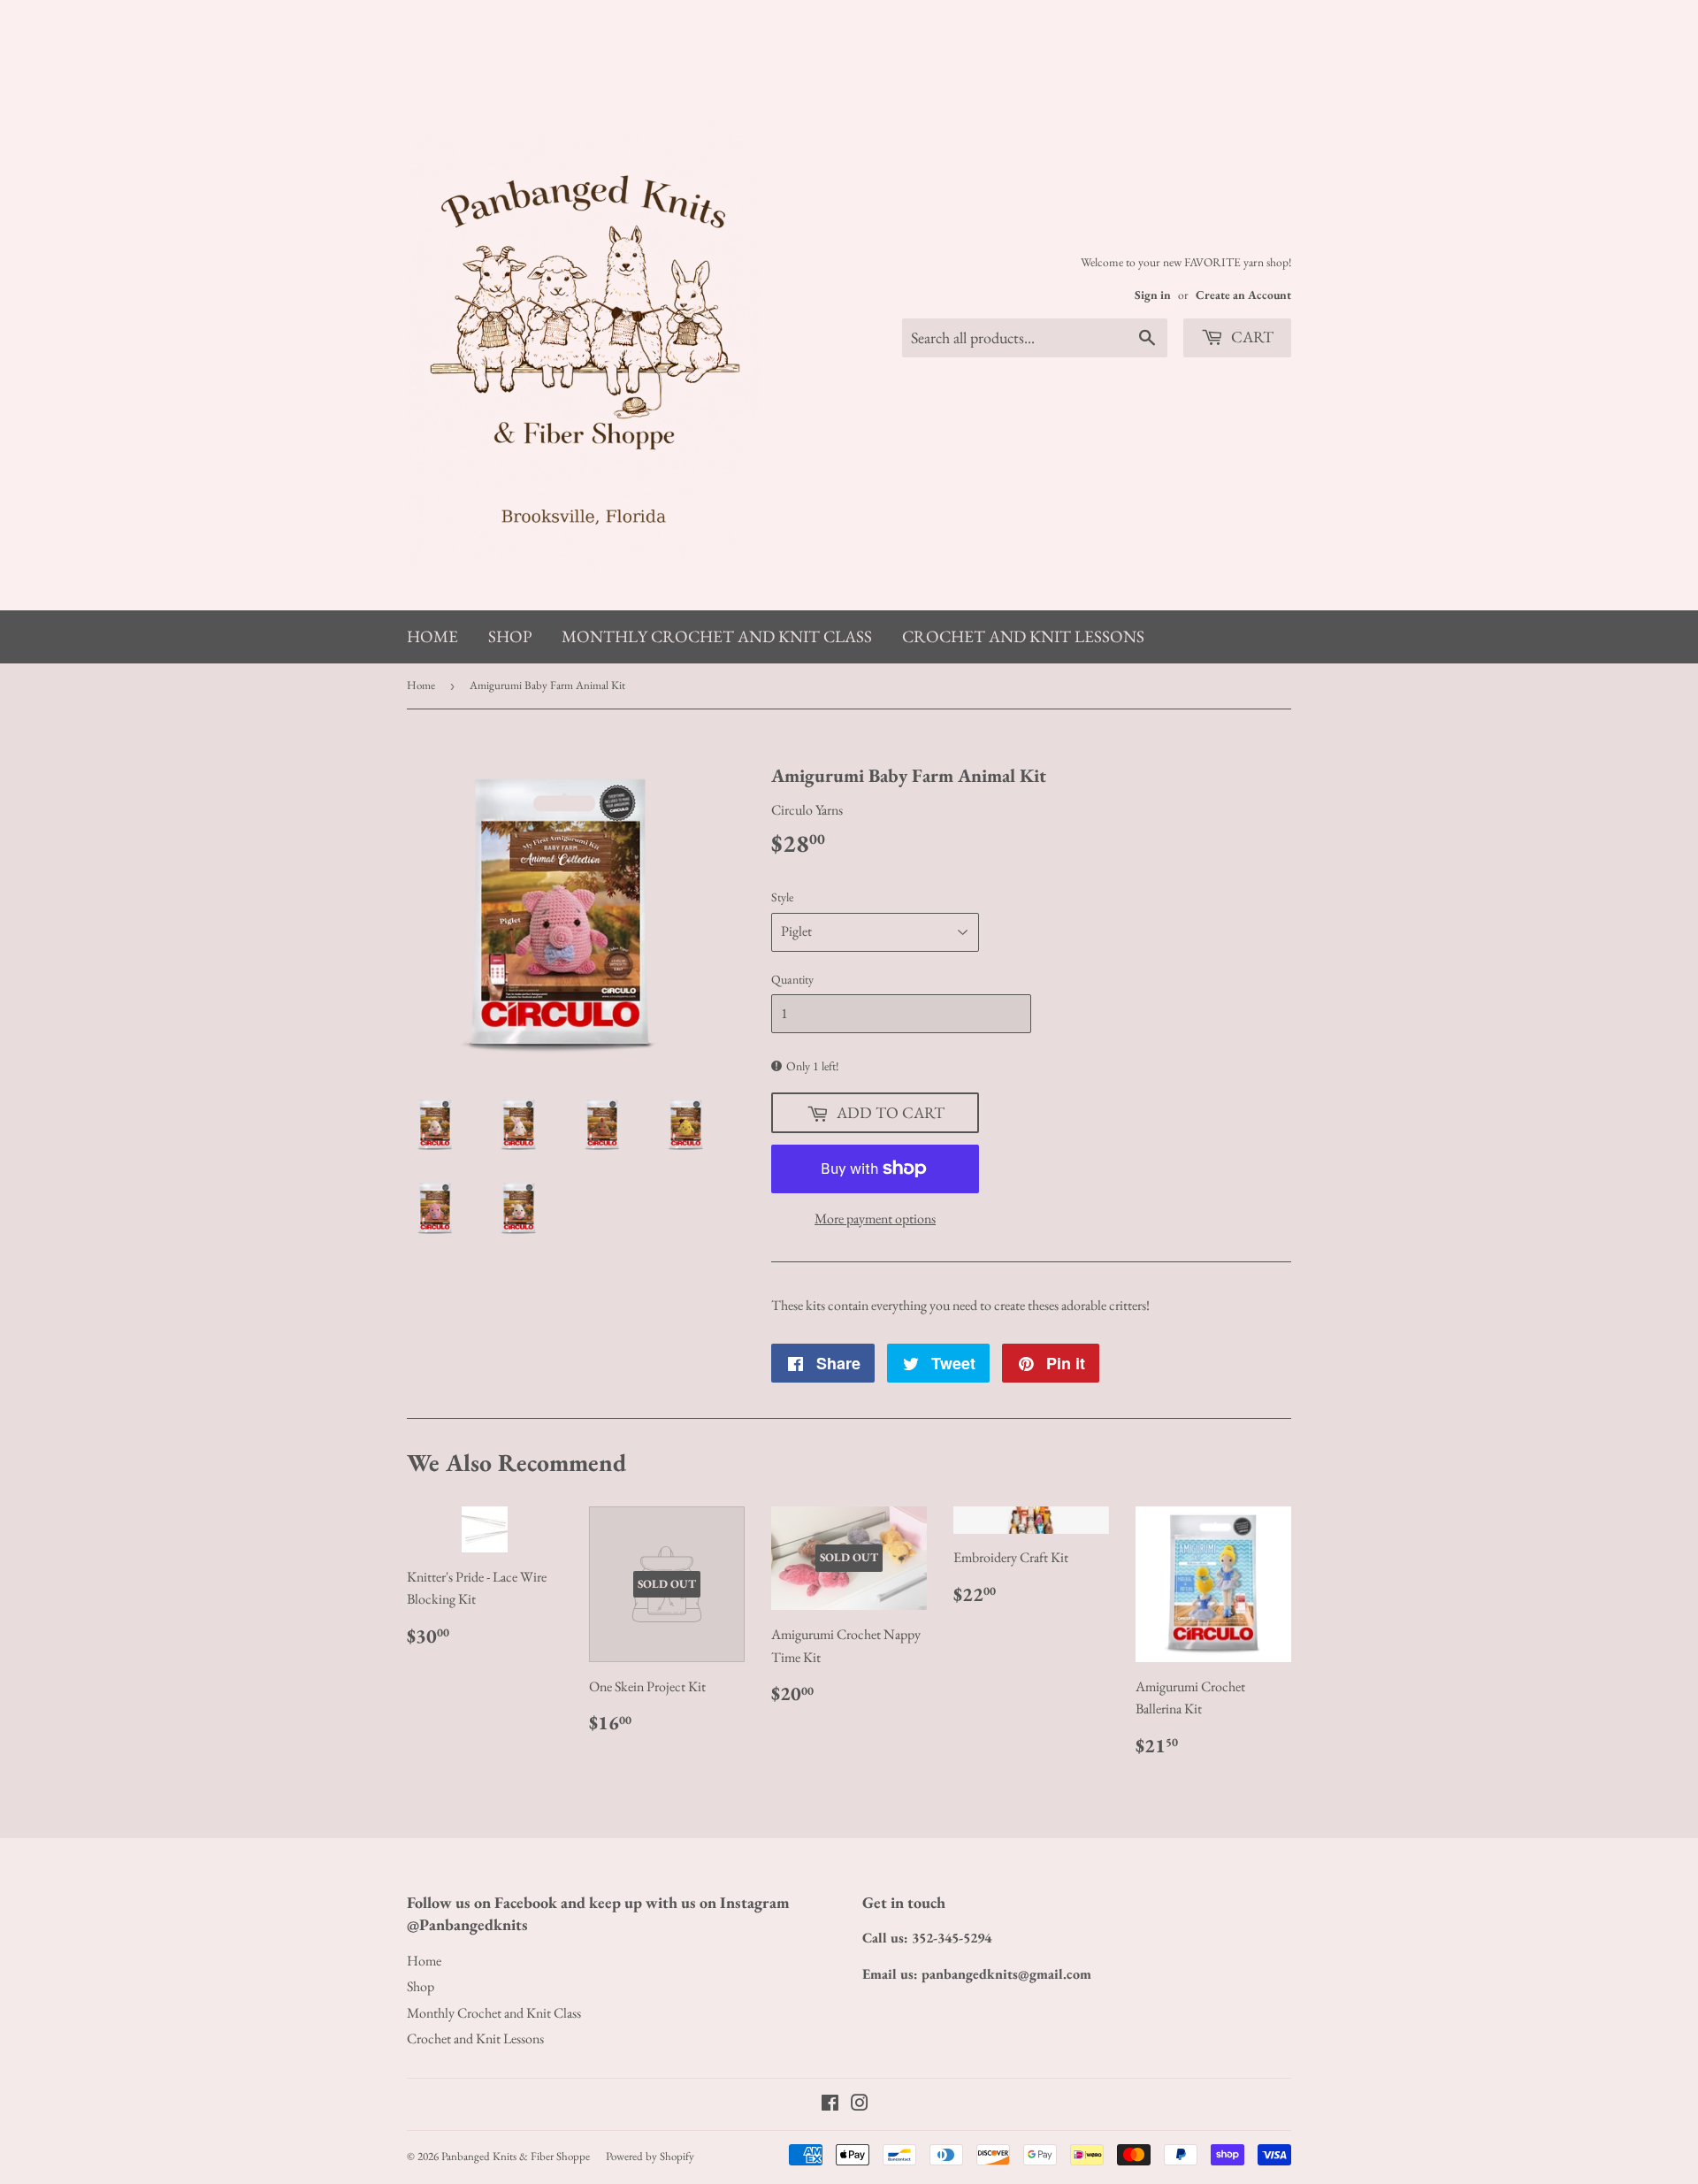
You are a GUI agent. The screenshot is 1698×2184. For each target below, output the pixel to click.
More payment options (875, 1218)
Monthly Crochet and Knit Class (717, 636)
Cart (1251, 337)
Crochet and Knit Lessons (1023, 636)
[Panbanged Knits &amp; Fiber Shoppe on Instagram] (860, 2105)
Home (432, 636)
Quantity (792, 979)
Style (782, 897)
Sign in (1153, 295)
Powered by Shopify (650, 2156)
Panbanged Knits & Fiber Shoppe (516, 2156)
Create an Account (1243, 295)
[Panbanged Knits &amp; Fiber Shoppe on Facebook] (830, 2105)
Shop (510, 636)
